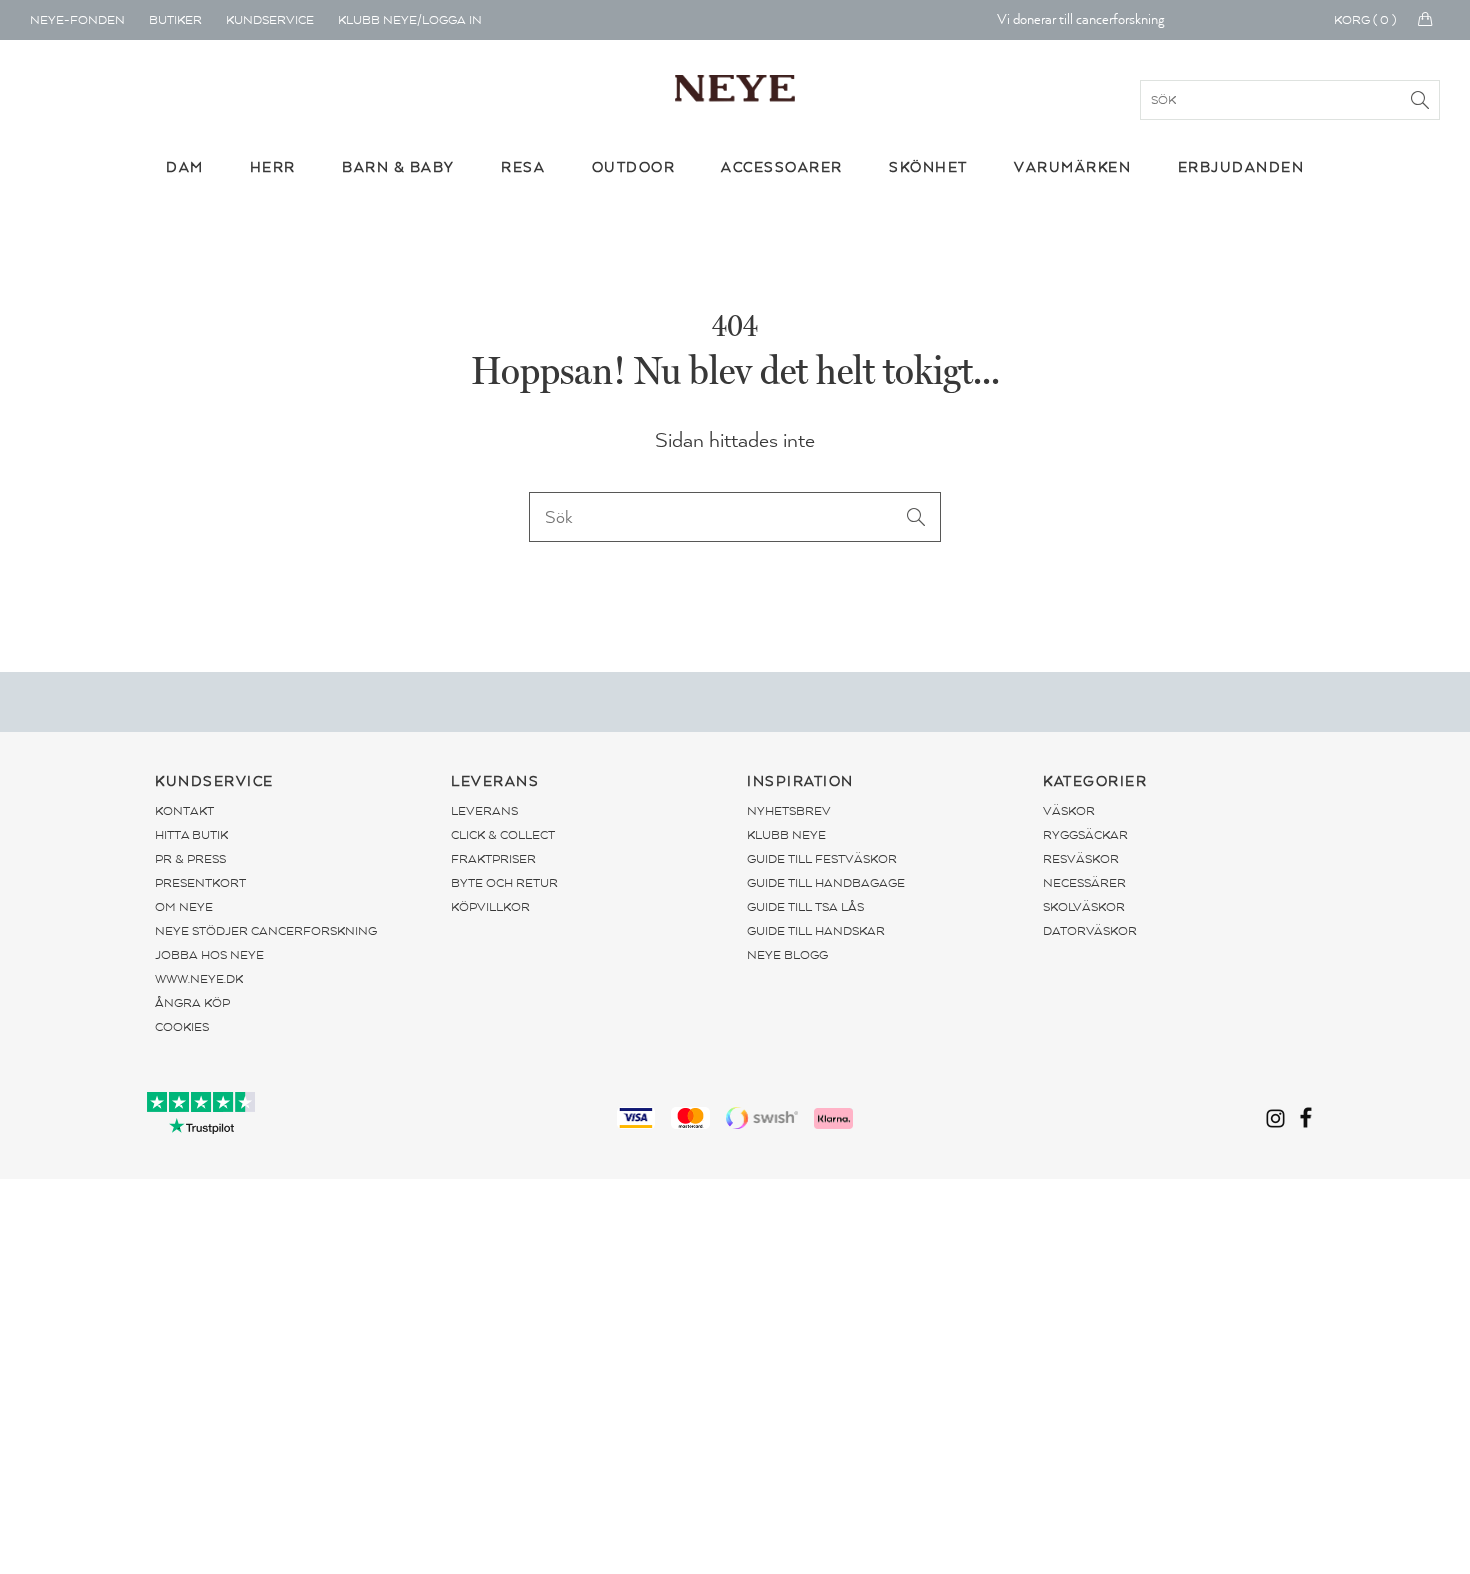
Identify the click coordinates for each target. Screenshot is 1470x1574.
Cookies (182, 1027)
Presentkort (200, 883)
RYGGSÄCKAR (1085, 835)
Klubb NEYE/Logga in (410, 20)
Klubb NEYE (786, 835)
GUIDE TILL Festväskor (822, 859)
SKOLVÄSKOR (1084, 907)
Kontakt (184, 811)
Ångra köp (192, 1003)
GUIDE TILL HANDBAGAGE (826, 883)
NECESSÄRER (1084, 883)
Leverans (484, 811)
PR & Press (190, 859)
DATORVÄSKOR (1090, 931)
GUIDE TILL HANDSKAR (816, 931)
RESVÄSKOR (1081, 859)
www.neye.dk (199, 979)
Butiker (175, 20)
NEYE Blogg (787, 955)
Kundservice (270, 20)
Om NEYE (184, 907)
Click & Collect (503, 835)
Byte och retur (504, 883)
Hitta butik (191, 835)
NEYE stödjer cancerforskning (266, 931)
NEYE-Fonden (77, 20)
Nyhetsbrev (789, 811)
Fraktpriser (493, 859)
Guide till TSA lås (805, 907)
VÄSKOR (1069, 811)
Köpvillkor (490, 907)
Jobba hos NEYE (209, 955)
